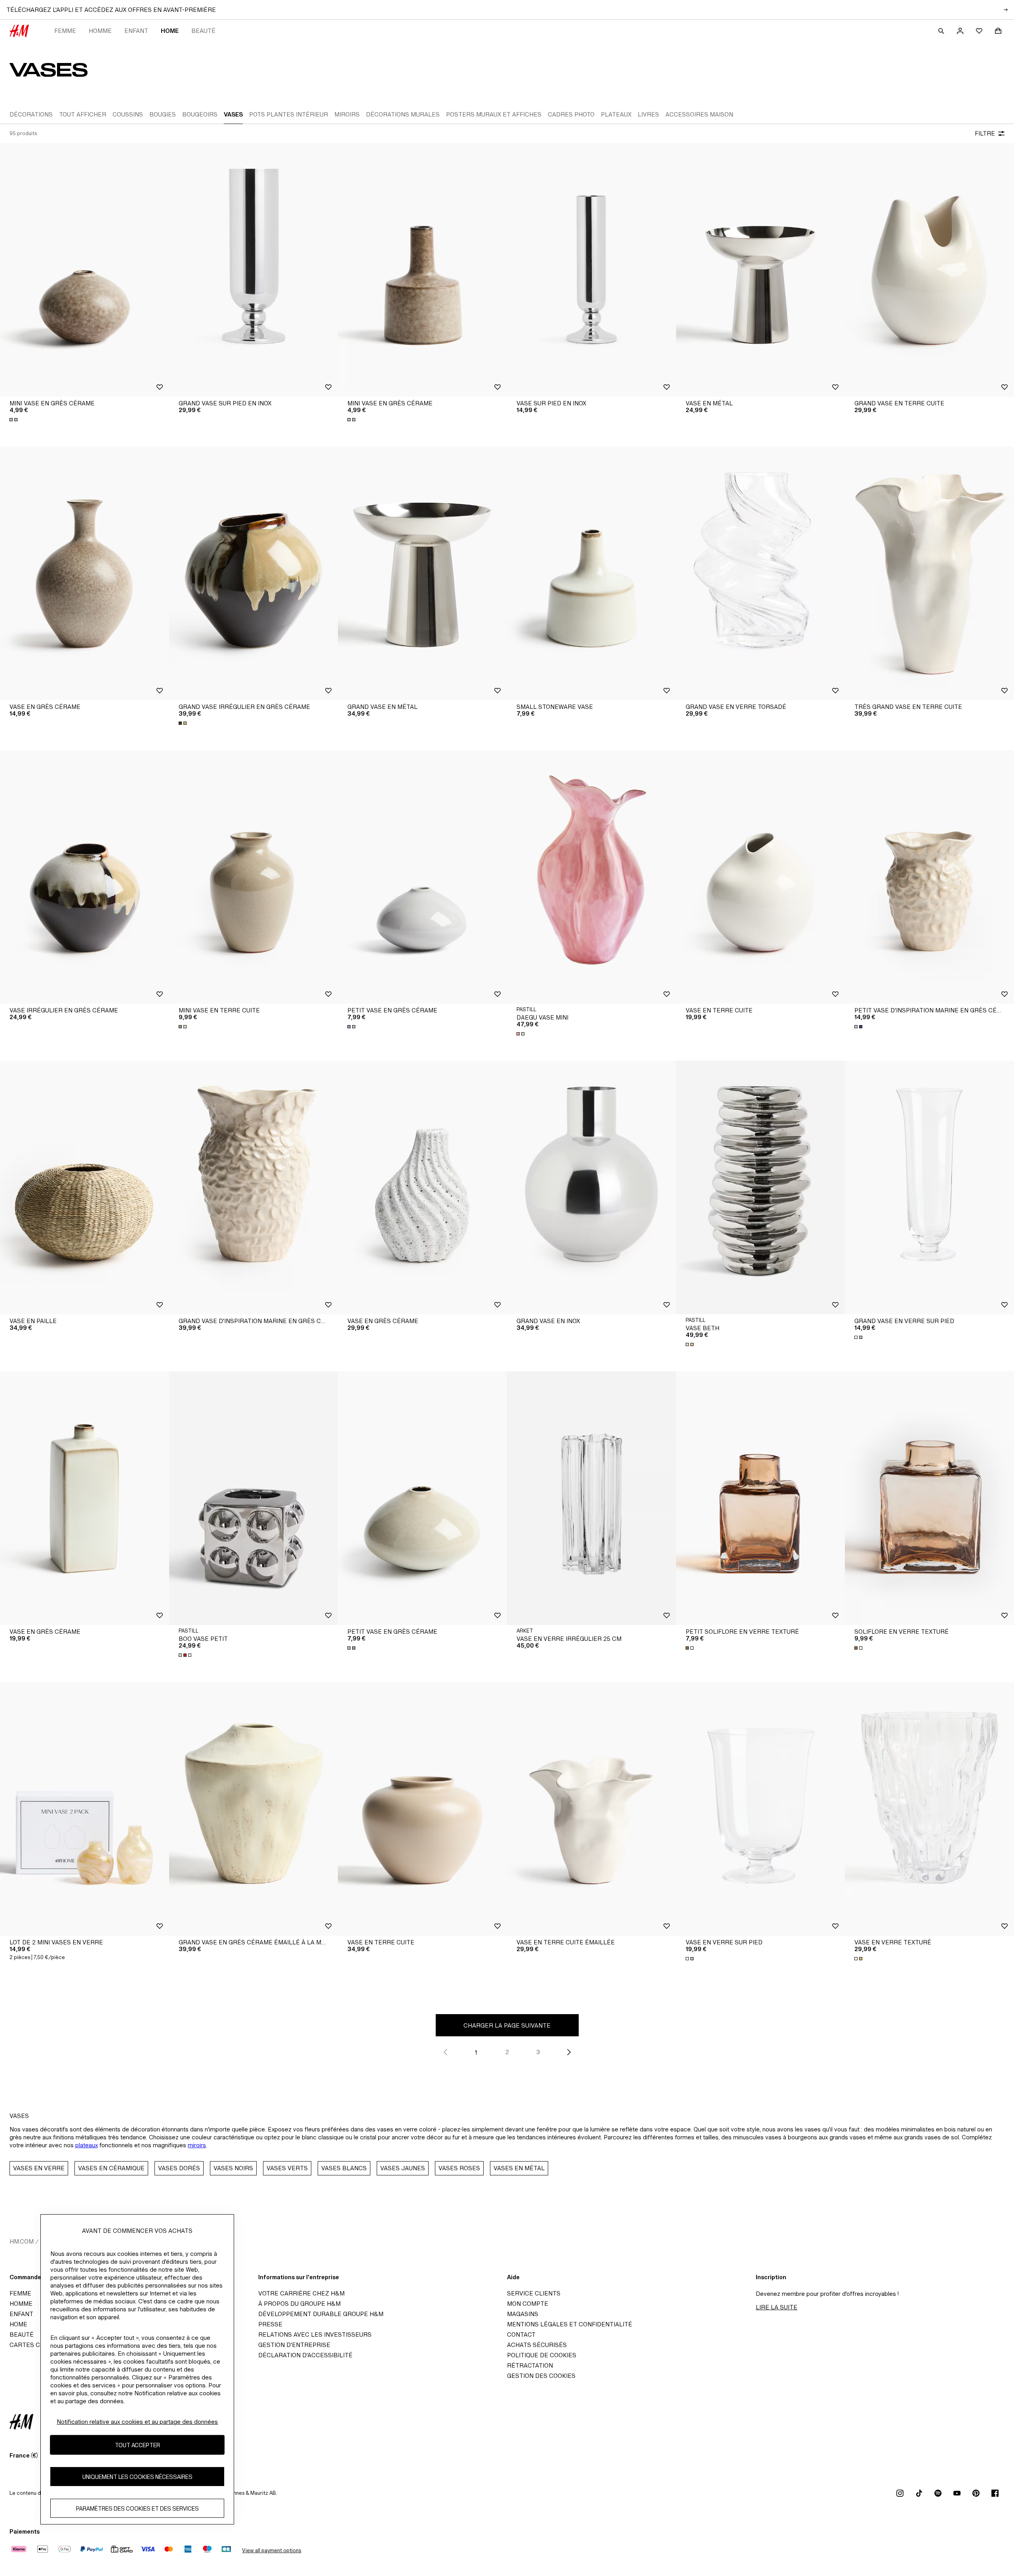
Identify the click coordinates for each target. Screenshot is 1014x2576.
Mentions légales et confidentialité (570, 2324)
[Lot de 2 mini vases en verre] (85, 1809)
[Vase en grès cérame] (85, 573)
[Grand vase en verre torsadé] (761, 573)
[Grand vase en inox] (592, 1188)
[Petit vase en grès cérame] (422, 877)
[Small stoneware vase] (592, 573)
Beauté (203, 31)
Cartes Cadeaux (37, 2345)
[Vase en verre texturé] (929, 1809)
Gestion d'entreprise (294, 2345)
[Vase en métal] (761, 270)
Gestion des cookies (541, 2376)
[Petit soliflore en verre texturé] (761, 1498)
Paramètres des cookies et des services (137, 2508)
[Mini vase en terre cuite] (254, 877)
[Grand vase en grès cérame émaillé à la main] (254, 1809)
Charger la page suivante (507, 2025)
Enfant (136, 31)
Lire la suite (777, 2307)
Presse (270, 2324)
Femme (65, 31)
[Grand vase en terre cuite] (929, 270)
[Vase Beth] (761, 1188)
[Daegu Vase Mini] (592, 877)
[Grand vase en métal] (422, 573)
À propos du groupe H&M (299, 2304)
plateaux (87, 2145)
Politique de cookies (542, 2355)
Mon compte (528, 2304)
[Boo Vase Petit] (254, 1498)
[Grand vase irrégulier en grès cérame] (254, 573)
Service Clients (534, 2293)
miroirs (197, 2145)
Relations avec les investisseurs (315, 2334)
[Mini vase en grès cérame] (85, 270)
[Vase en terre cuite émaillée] (592, 1809)
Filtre (985, 133)
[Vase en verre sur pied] (761, 1809)
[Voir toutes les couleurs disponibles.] (14, 420)
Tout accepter (137, 2445)
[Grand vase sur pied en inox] (254, 270)
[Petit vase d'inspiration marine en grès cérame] (929, 877)
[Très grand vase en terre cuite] (929, 573)
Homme (100, 31)
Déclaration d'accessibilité (305, 2355)
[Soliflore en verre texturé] (929, 1498)
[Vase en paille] (85, 1188)
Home (170, 31)
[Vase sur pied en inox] (592, 270)
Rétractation (530, 2365)
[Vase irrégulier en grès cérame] (85, 877)
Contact (521, 2334)
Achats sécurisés (537, 2345)
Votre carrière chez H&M (301, 2293)
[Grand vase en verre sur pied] (929, 1188)
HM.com (22, 2241)
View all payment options (272, 2550)
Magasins (523, 2314)
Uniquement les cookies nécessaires (137, 2476)
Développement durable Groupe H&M (321, 2314)
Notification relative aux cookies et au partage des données (137, 2422)
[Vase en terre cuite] (761, 877)
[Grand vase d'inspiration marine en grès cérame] (254, 1188)
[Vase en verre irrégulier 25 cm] (592, 1498)
